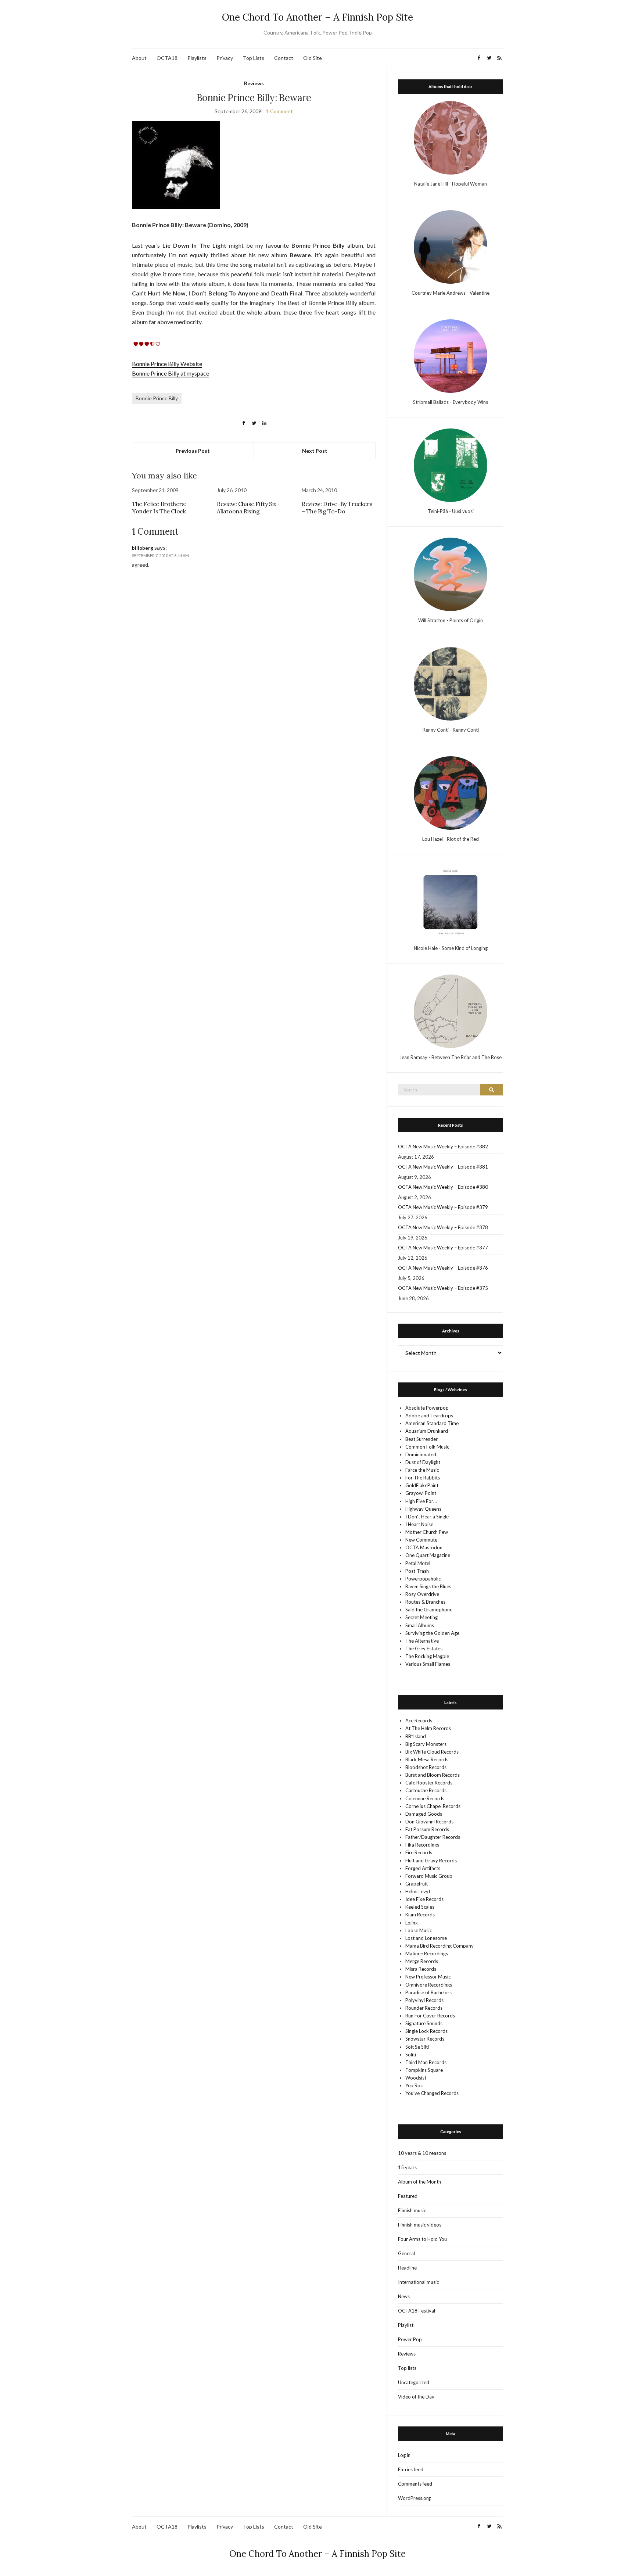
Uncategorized (414, 2382)
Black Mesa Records (427, 1759)
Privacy (225, 58)
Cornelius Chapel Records (433, 1806)
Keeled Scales (420, 1907)
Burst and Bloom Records (433, 1775)
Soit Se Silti (417, 2047)
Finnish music (412, 2210)
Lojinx (412, 1923)
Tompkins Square (424, 2070)
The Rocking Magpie (427, 1656)
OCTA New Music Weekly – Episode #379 (443, 1207)
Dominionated (421, 1454)
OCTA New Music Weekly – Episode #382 (443, 1147)
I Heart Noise (419, 1524)
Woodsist (416, 2078)
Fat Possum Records (427, 1829)
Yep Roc (414, 2085)
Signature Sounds (424, 2023)
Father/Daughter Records (433, 1837)
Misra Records (421, 1969)
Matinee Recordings (427, 1953)
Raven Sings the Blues (428, 1586)
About (139, 58)
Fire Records (419, 1852)
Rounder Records (424, 2008)
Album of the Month (419, 2182)
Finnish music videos (420, 2225)
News (404, 2296)
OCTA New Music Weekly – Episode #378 (443, 1227)
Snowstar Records (425, 2039)
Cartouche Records (426, 1790)
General (406, 2253)
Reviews (254, 83)
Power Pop (410, 2339)
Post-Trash (417, 1571)
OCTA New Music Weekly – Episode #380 (443, 1187)
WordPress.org (414, 2498)
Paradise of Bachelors (428, 1992)
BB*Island (416, 1736)
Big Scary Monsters (426, 1744)
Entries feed (411, 2469)
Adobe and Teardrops (429, 1416)
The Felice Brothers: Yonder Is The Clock (159, 507)
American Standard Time (432, 1423)
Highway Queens (423, 1509)
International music (418, 2282)
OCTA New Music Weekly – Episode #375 (443, 1288)
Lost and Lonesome (426, 1938)
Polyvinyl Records (424, 2000)
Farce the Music (422, 1470)
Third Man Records (426, 2062)
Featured (408, 2196)
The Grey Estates (424, 1648)
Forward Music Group (429, 1876)
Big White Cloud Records (432, 1752)
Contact (284, 58)
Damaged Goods (424, 1814)
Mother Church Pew (427, 1532)
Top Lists (254, 58)
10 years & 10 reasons (422, 2153)
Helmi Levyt (418, 1891)
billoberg (143, 548)
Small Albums (420, 1625)
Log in (404, 2455)
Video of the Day (416, 2397)
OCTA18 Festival (417, 2311)
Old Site (313, 58)
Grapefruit (417, 1884)
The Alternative (422, 1641)
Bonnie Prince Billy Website (167, 364)
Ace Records (419, 1721)
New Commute (421, 1540)
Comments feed (415, 2484)
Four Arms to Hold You (422, 2239)
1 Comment (279, 111)
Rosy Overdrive (422, 1594)
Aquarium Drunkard (427, 1431)
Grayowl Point (421, 1493)
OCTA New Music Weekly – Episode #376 (443, 1268)
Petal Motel (418, 1563)
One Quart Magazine (428, 1555)
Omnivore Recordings (429, 1985)
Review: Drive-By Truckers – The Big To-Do (337, 507)
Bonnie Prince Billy (157, 398)
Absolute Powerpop (427, 1408)
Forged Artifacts (423, 1868)
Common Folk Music (427, 1447)
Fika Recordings (422, 1845)
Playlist (406, 2325)
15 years (407, 2167)
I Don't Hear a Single (427, 1517)
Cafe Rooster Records (429, 1783)
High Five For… (421, 1501)
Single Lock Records (426, 2031)
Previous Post (193, 451)
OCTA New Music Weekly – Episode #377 (443, 1248)
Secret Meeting (421, 1617)
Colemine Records (425, 1798)
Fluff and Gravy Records (431, 1861)
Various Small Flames (428, 1664)
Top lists (407, 2368)
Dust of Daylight (423, 1462)
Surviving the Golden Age (432, 1633)
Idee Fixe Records (424, 1899)
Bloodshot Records (426, 1767)
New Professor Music (428, 1977)
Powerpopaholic (423, 1579)
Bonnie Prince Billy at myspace (171, 373)
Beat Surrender (421, 1439)
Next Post (315, 451)
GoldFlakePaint (422, 1485)
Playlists (197, 58)
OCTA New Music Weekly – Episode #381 (443, 1167)
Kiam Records (420, 1915)
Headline (407, 2268)
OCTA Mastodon (424, 1547)
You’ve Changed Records (432, 2093)
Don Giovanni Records (429, 1822)
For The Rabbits (423, 1478)
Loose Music (419, 1930)
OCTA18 (167, 58)
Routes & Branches (425, 1602)
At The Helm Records (428, 1728)
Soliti (411, 2055)
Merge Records (422, 1961)
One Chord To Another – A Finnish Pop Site (317, 17)
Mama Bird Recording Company (440, 1946)
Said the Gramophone (429, 1610)
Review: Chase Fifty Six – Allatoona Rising (249, 507)
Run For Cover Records (430, 2016)
